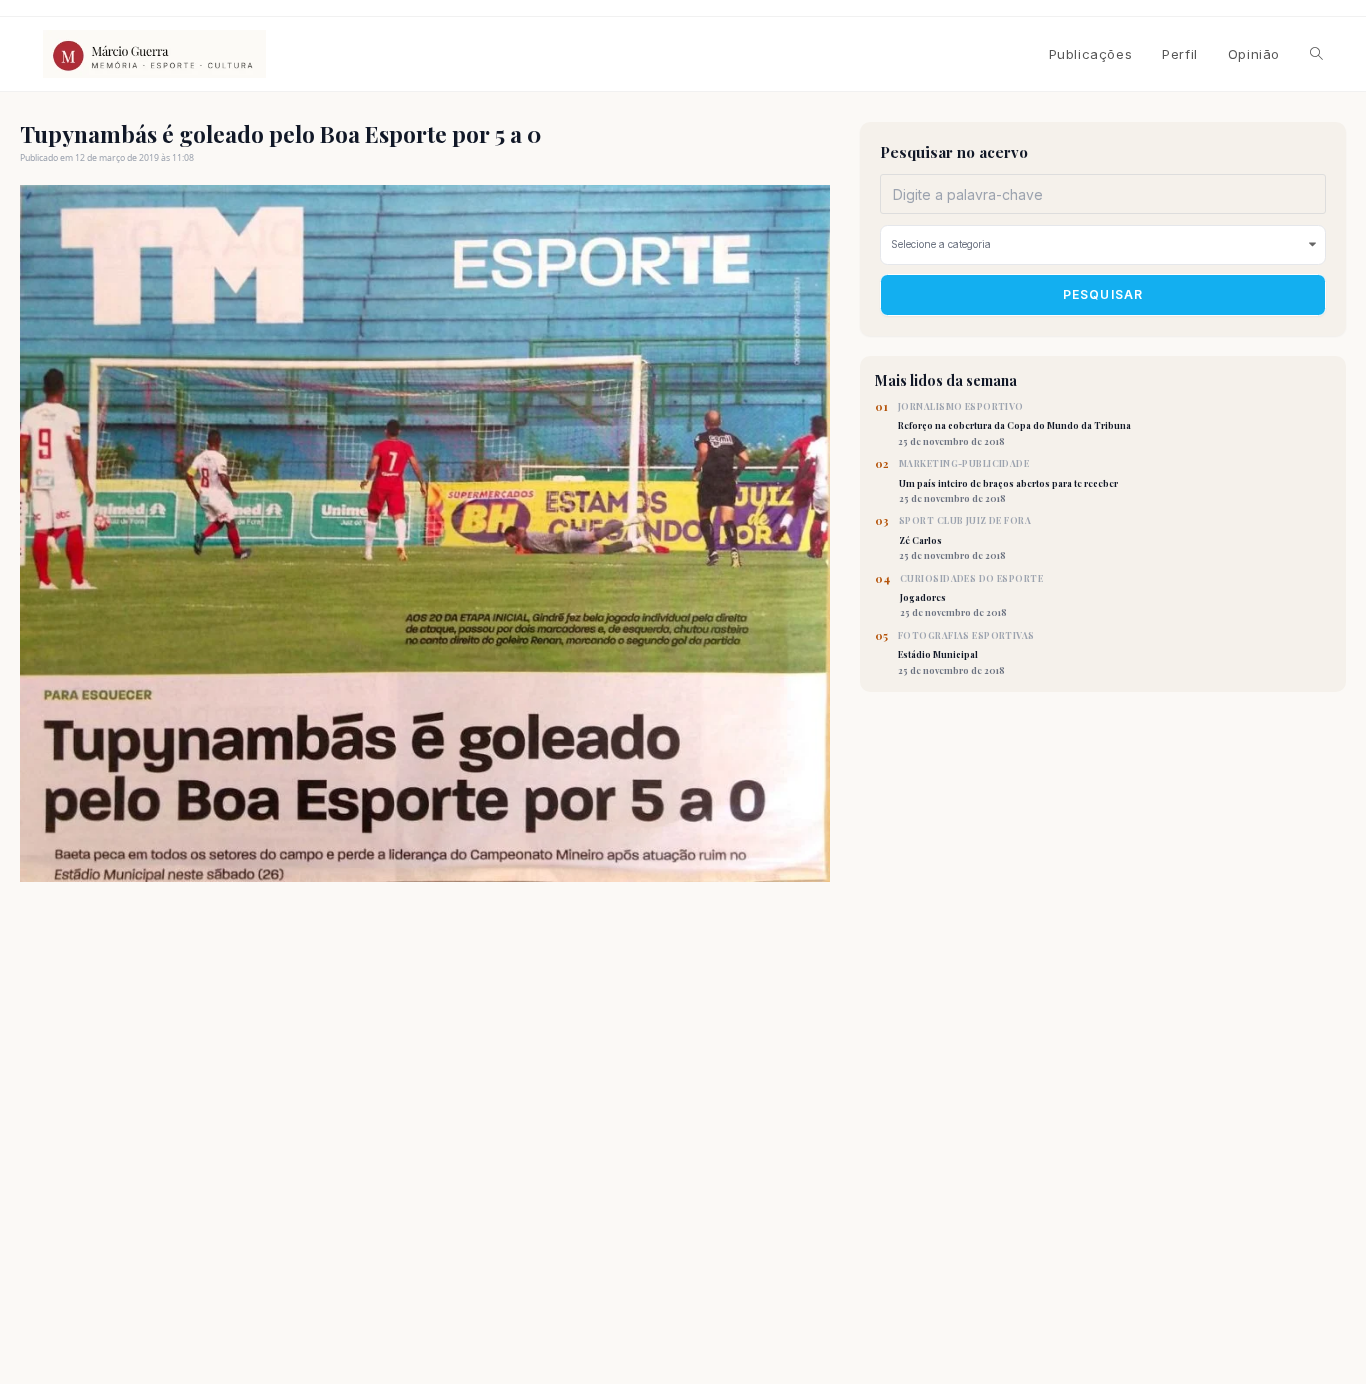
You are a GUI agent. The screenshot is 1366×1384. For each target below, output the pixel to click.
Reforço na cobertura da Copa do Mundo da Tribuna (1014, 424)
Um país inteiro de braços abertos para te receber (1008, 481)
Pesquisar (1103, 295)
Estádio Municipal (966, 653)
